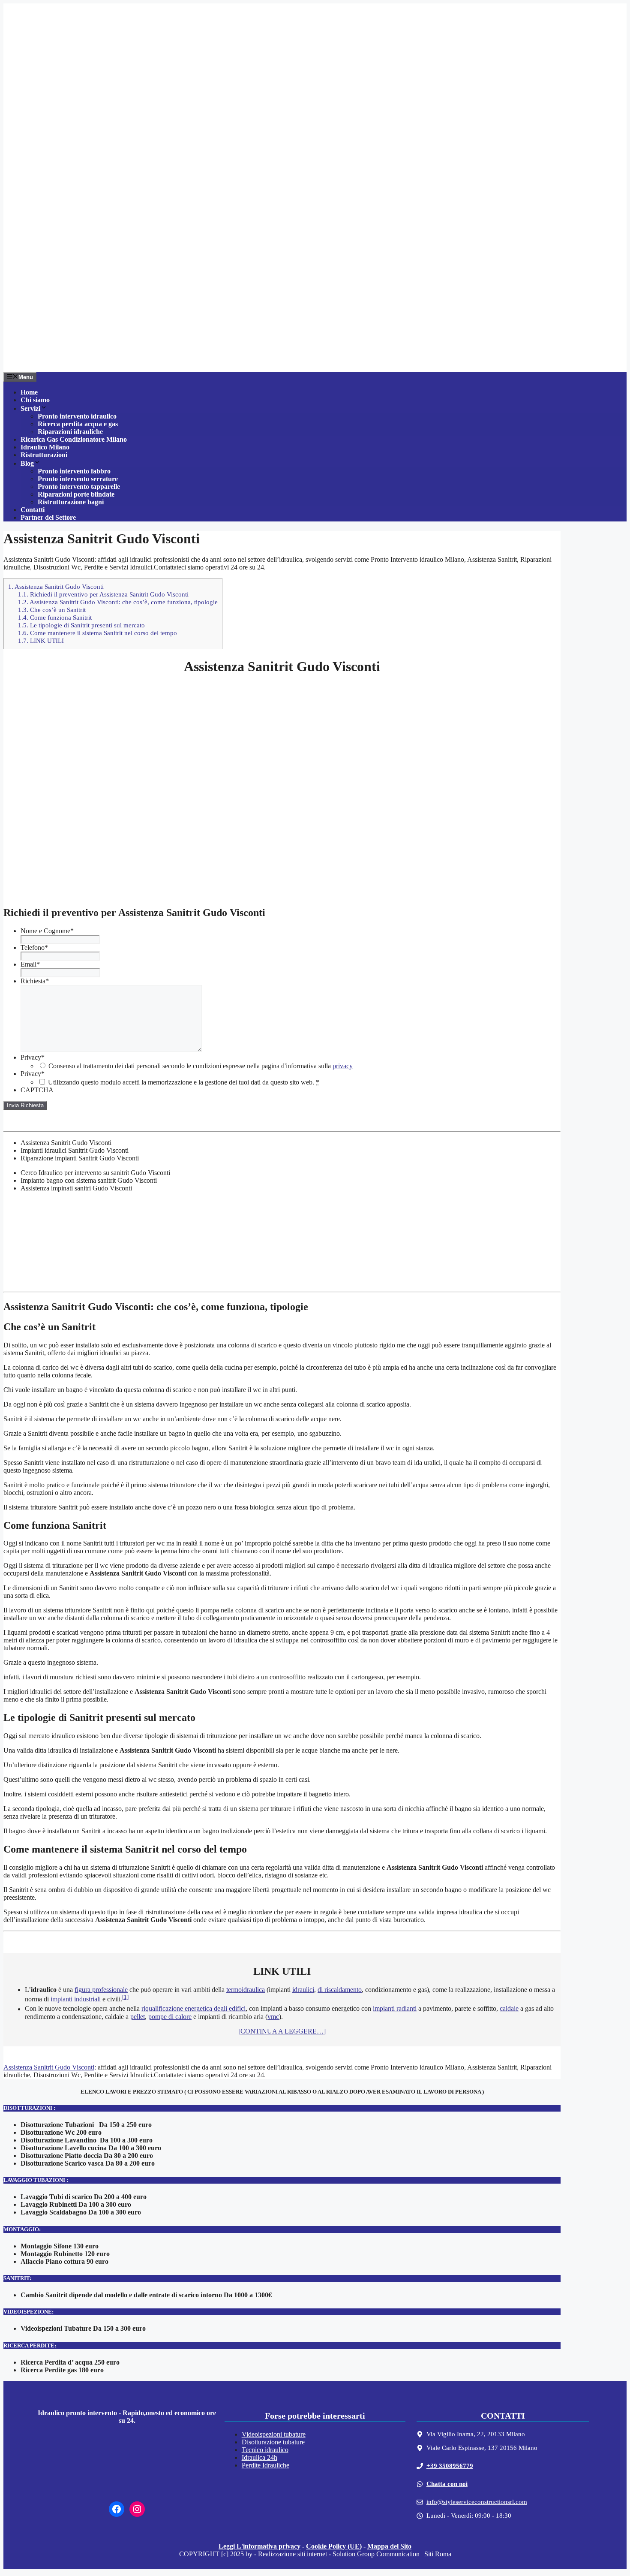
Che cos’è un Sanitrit (52, 610)
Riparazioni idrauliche (70, 432)
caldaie (509, 2009)
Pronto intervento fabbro (74, 471)
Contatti (33, 510)
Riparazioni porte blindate (76, 494)
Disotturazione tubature (273, 2442)
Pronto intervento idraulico (77, 416)
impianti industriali (76, 1999)
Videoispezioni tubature (274, 2434)
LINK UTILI (41, 640)
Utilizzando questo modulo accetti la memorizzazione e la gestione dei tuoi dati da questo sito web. (184, 1082)
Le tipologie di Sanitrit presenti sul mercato (81, 625)
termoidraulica (246, 1990)
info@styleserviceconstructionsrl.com (477, 2502)
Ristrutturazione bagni (71, 502)
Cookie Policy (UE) (334, 2546)
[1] (125, 1997)
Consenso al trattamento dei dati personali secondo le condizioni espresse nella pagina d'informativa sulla (201, 1066)
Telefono (34, 948)
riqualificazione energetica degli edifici (193, 2009)
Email (30, 964)
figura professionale (101, 1990)
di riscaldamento (340, 1990)
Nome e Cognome (47, 931)
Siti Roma (438, 2554)
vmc (273, 2017)
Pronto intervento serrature (78, 479)
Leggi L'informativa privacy (259, 2546)
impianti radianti (395, 2009)
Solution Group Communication (376, 2554)
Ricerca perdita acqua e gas (78, 424)
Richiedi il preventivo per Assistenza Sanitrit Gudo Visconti (103, 594)
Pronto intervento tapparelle (79, 487)
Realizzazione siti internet (292, 2554)
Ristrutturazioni (44, 455)
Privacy (33, 1057)
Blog (27, 463)
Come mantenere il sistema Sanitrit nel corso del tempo (97, 633)
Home (29, 392)
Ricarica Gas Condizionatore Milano (74, 439)
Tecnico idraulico (265, 2450)
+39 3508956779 (450, 2466)
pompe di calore (170, 2017)
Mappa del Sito (389, 2546)
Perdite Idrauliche (265, 2465)
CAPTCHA (37, 1090)
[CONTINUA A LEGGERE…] (282, 2031)
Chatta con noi (447, 2484)
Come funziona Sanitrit (55, 617)
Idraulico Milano (45, 447)
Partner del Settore (48, 517)
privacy (343, 1066)
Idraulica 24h (259, 2457)
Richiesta (35, 981)
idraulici (303, 1990)
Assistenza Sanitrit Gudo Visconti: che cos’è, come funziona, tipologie (118, 602)
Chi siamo (35, 400)
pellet (138, 2017)
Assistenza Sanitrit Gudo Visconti (56, 586)
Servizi (30, 408)
